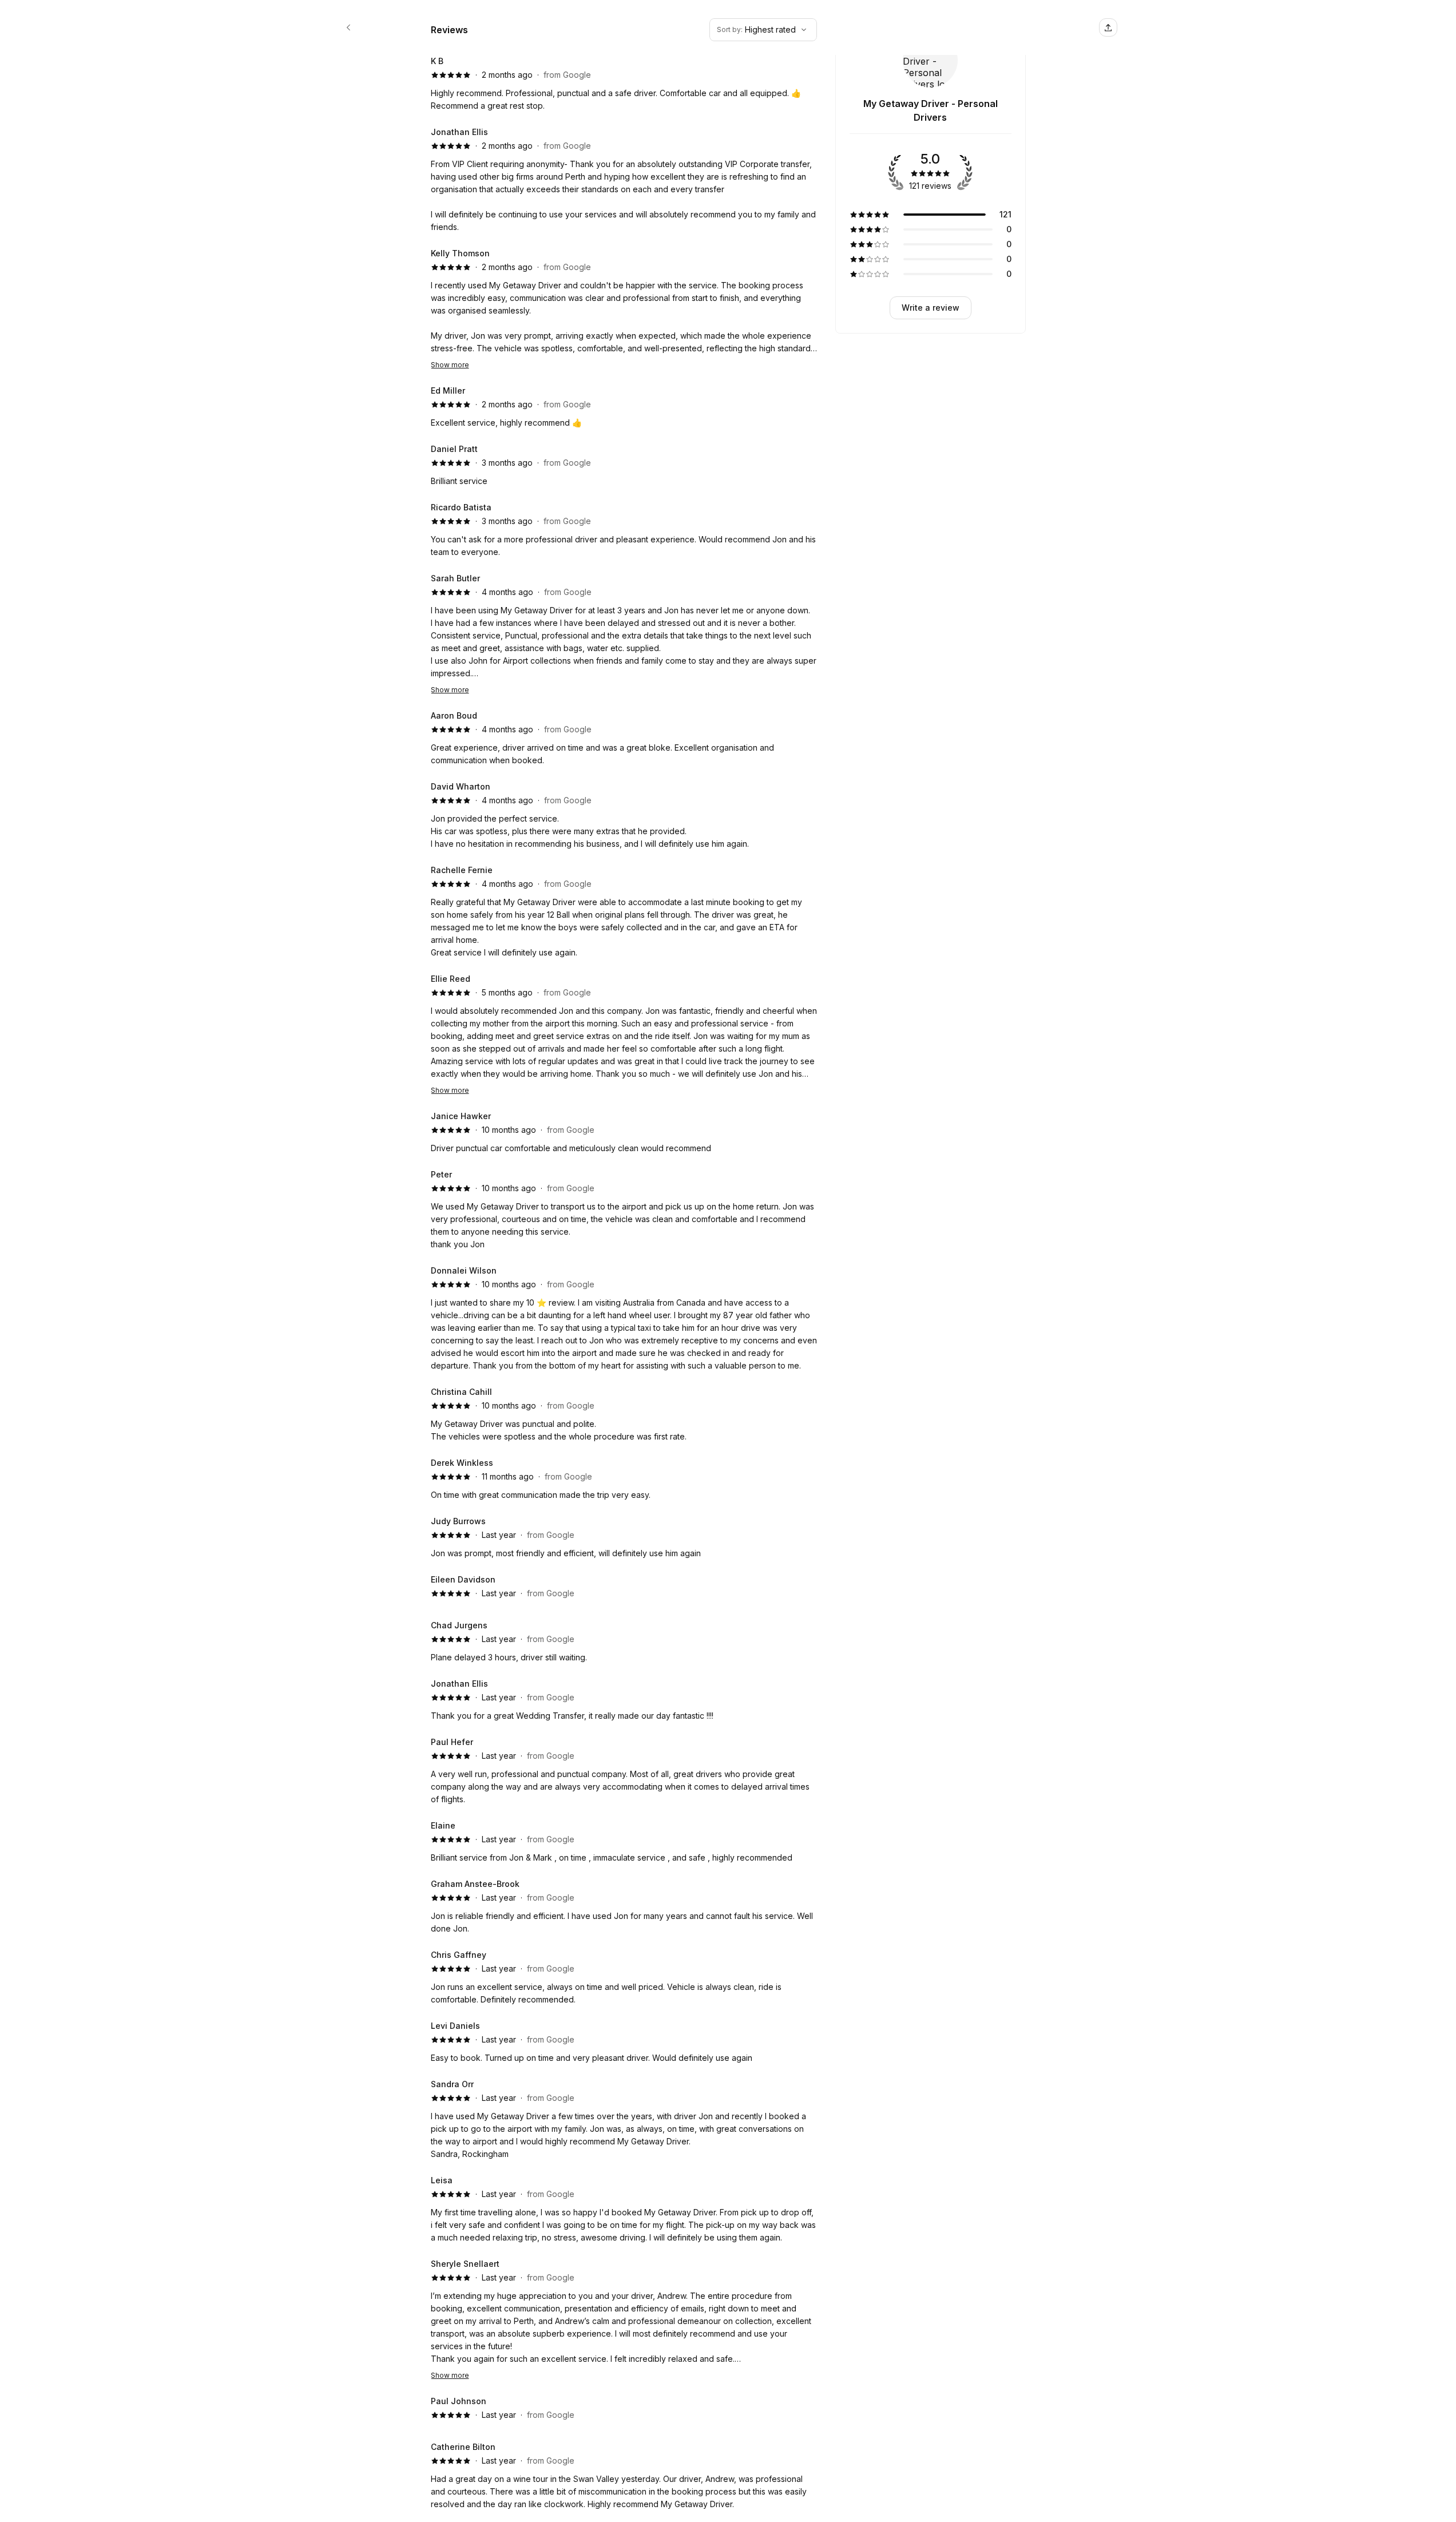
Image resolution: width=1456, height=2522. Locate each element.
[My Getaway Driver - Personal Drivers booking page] (348, 27)
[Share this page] (1108, 27)
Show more (450, 365)
